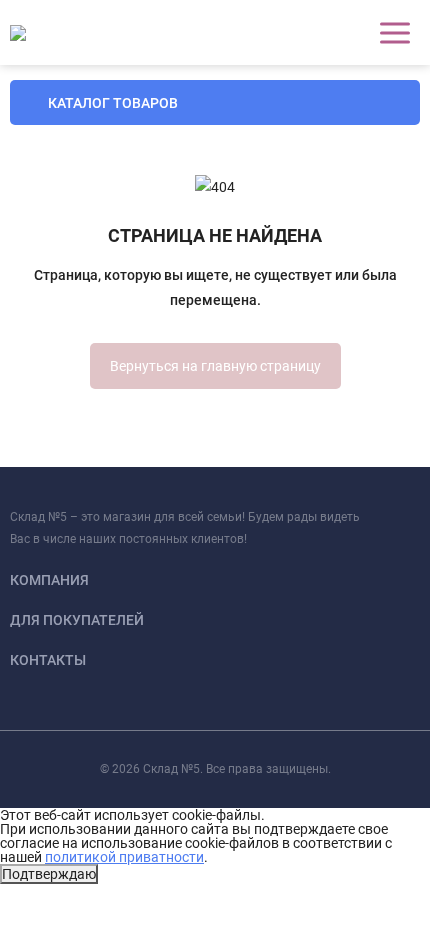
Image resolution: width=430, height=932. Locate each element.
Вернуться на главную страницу (215, 366)
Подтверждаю (49, 874)
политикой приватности (124, 857)
